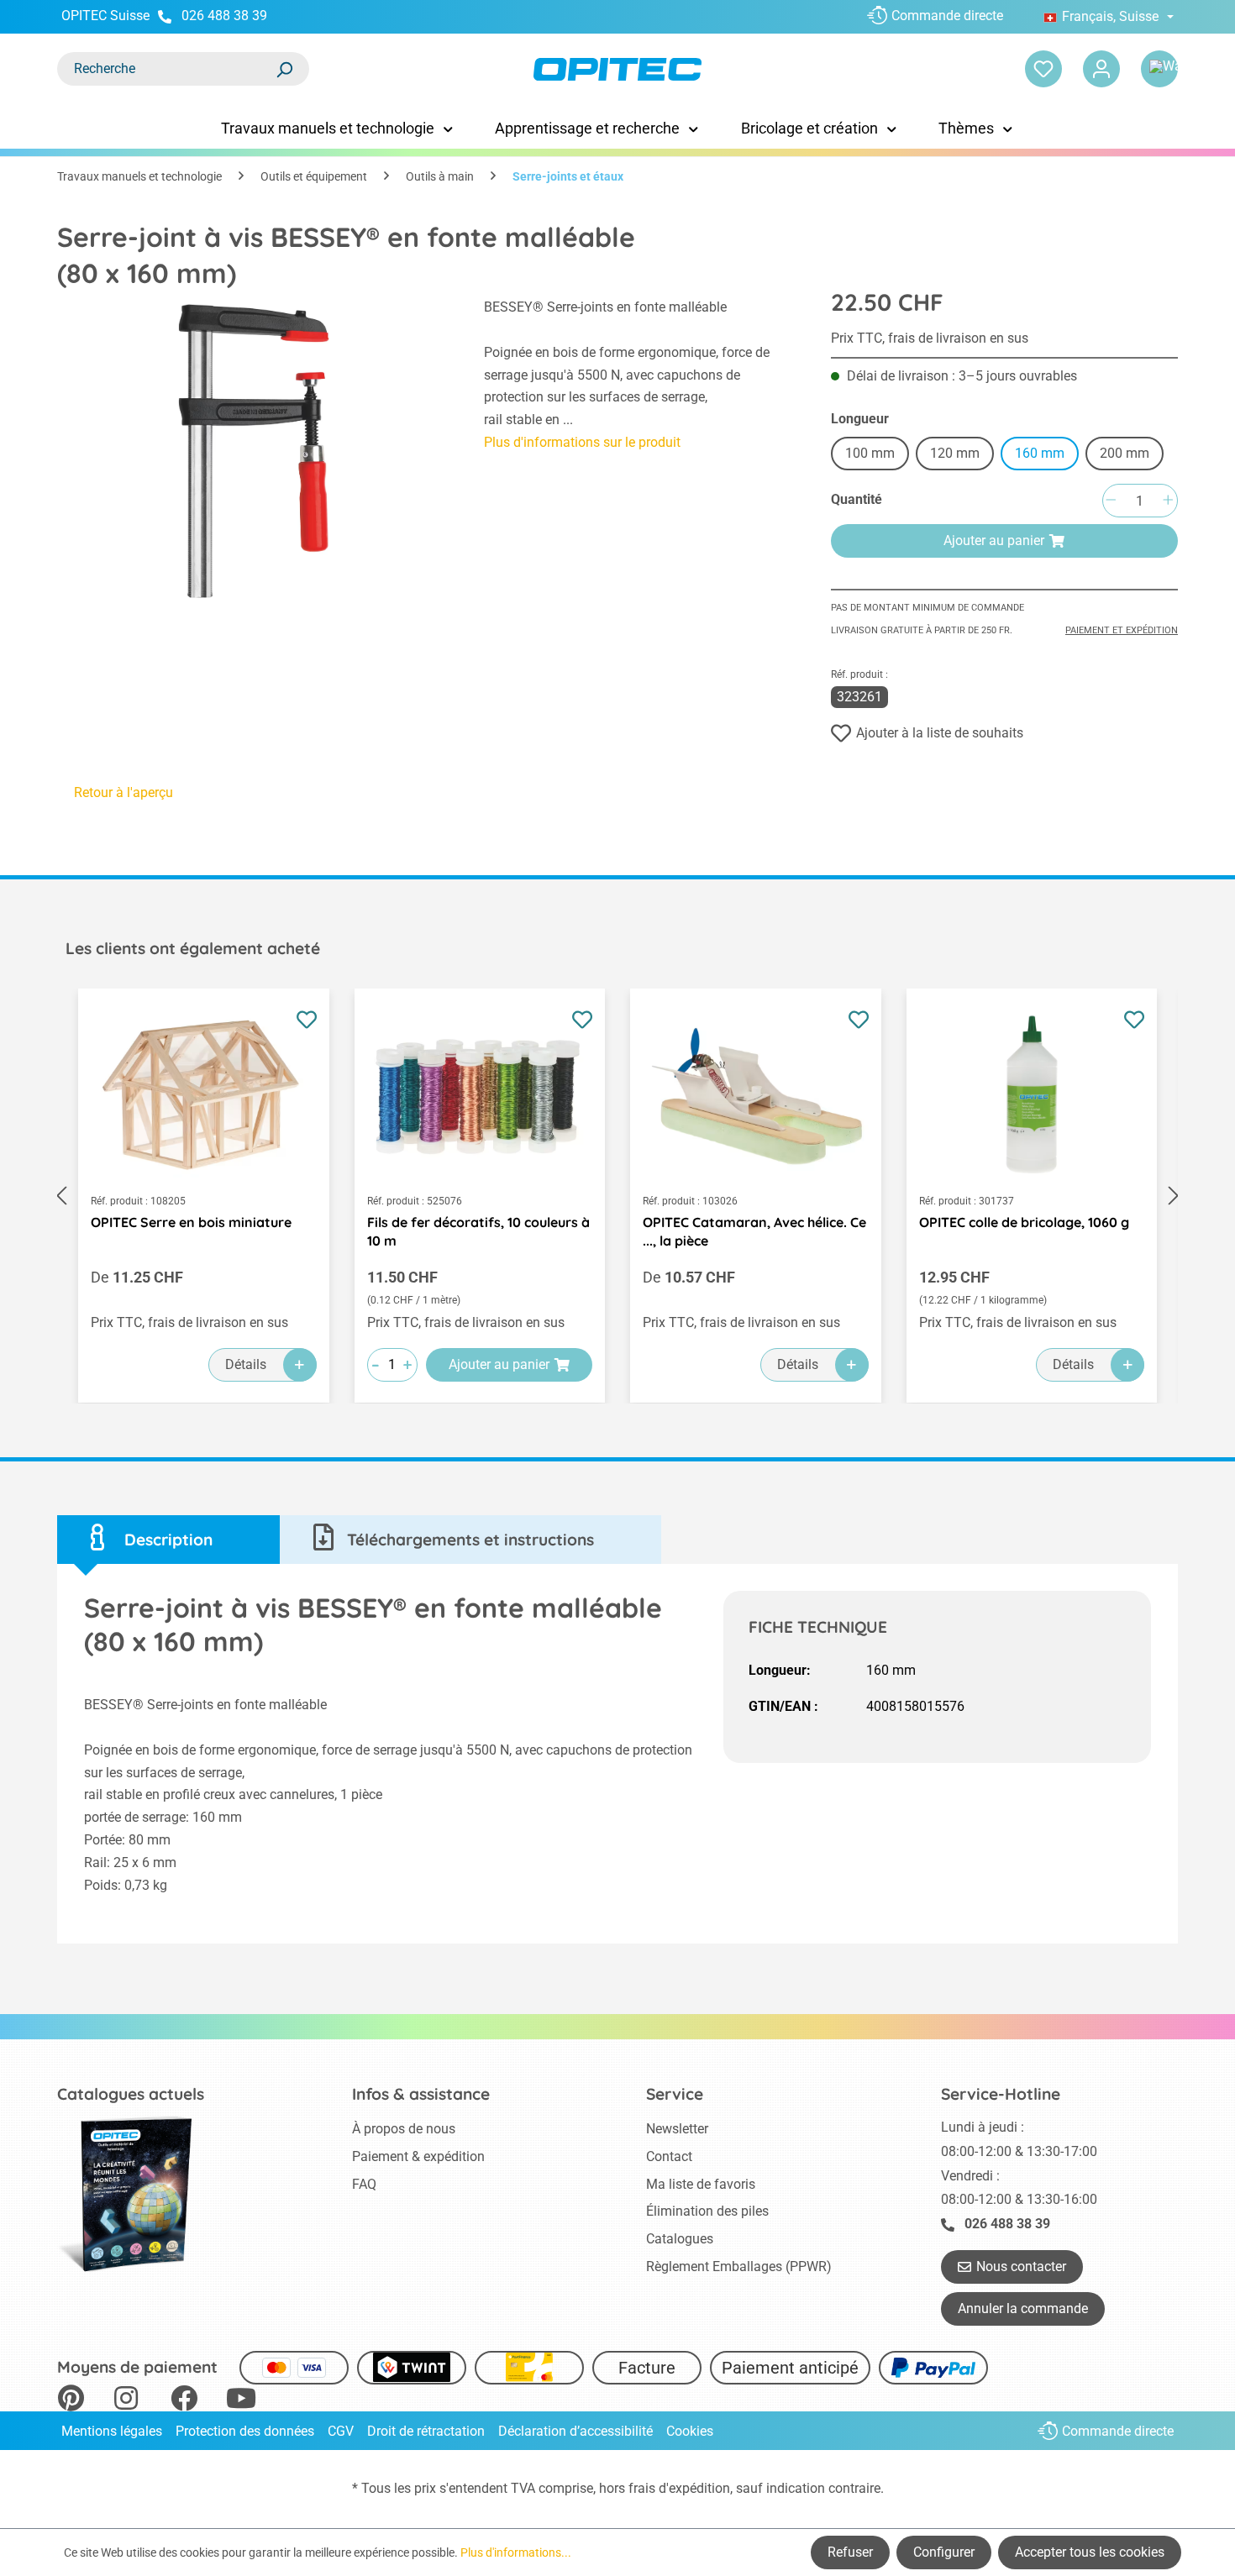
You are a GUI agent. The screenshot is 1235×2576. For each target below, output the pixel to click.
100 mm (870, 453)
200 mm (1125, 453)
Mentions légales (112, 2431)
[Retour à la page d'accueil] (617, 69)
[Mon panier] (1159, 69)
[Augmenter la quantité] (1168, 501)
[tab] (168, 1540)
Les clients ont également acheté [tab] (193, 948)
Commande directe (947, 16)
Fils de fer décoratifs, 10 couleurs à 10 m (478, 1231)
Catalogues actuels (131, 2094)
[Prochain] (1174, 1196)
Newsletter (677, 2129)
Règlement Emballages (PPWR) (739, 2266)
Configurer (944, 2552)
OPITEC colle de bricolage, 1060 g (1024, 1222)
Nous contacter (1021, 2266)
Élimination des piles (707, 2211)
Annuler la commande (1023, 2308)
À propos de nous (404, 2129)
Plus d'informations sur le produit (582, 442)
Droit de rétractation (426, 2431)
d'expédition (694, 2488)
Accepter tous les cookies (1090, 2552)
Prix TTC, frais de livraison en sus (930, 338)
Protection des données (245, 2431)
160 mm (1040, 453)
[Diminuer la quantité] (1111, 501)
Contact (669, 2156)
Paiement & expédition (418, 2156)
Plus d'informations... (516, 2552)
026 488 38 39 (224, 16)
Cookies (690, 2431)
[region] (254, 451)
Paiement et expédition (1122, 630)
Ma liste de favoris (701, 2184)
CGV (341, 2431)
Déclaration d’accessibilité (575, 2431)
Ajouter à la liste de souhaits (940, 733)
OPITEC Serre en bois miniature (191, 1222)
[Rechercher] (284, 69)
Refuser (850, 2552)
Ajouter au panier (994, 540)
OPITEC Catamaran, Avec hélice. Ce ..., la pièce (754, 1231)
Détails (246, 1364)
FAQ (364, 2184)
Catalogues (680, 2239)
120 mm (955, 453)
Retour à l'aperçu (123, 792)
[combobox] (166, 69)
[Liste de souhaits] (1043, 69)
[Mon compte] (1101, 69)
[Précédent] (61, 1196)
